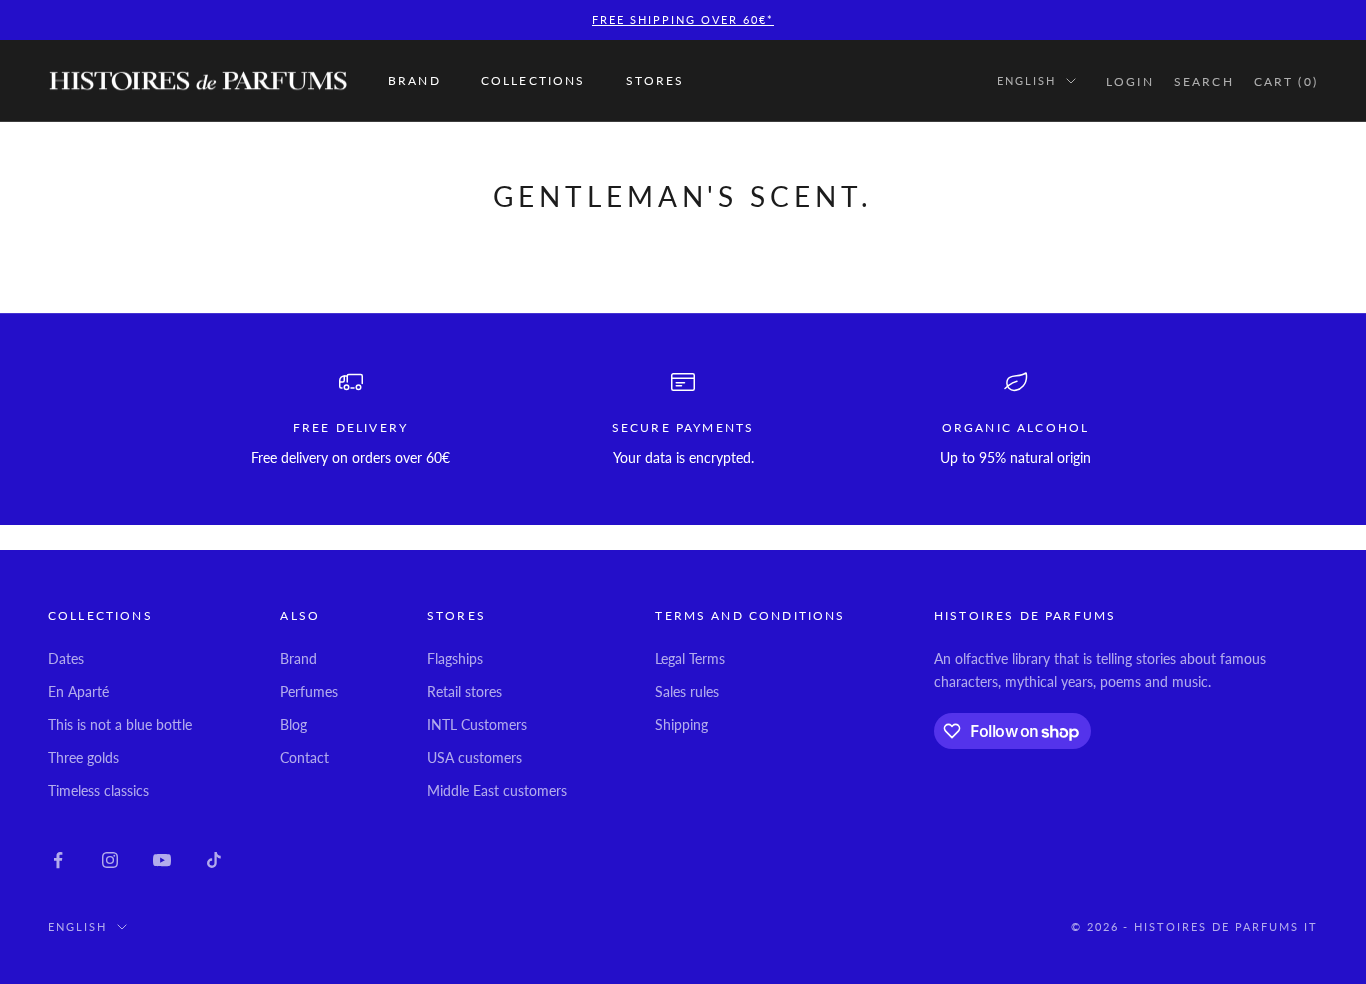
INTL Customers (477, 724)
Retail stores (464, 691)
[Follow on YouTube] (162, 860)
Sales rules (687, 691)
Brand (414, 80)
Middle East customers (497, 790)
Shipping (681, 724)
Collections (533, 80)
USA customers (474, 757)
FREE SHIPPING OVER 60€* (683, 19)
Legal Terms (690, 658)
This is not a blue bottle (120, 724)
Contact (304, 757)
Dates (66, 658)
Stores (655, 80)
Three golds (83, 757)
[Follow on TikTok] (214, 860)
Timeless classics (98, 790)
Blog (293, 724)
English (1026, 80)
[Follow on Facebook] (58, 860)
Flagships (455, 658)
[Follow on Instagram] (110, 860)
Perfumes (309, 691)
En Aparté (78, 691)
